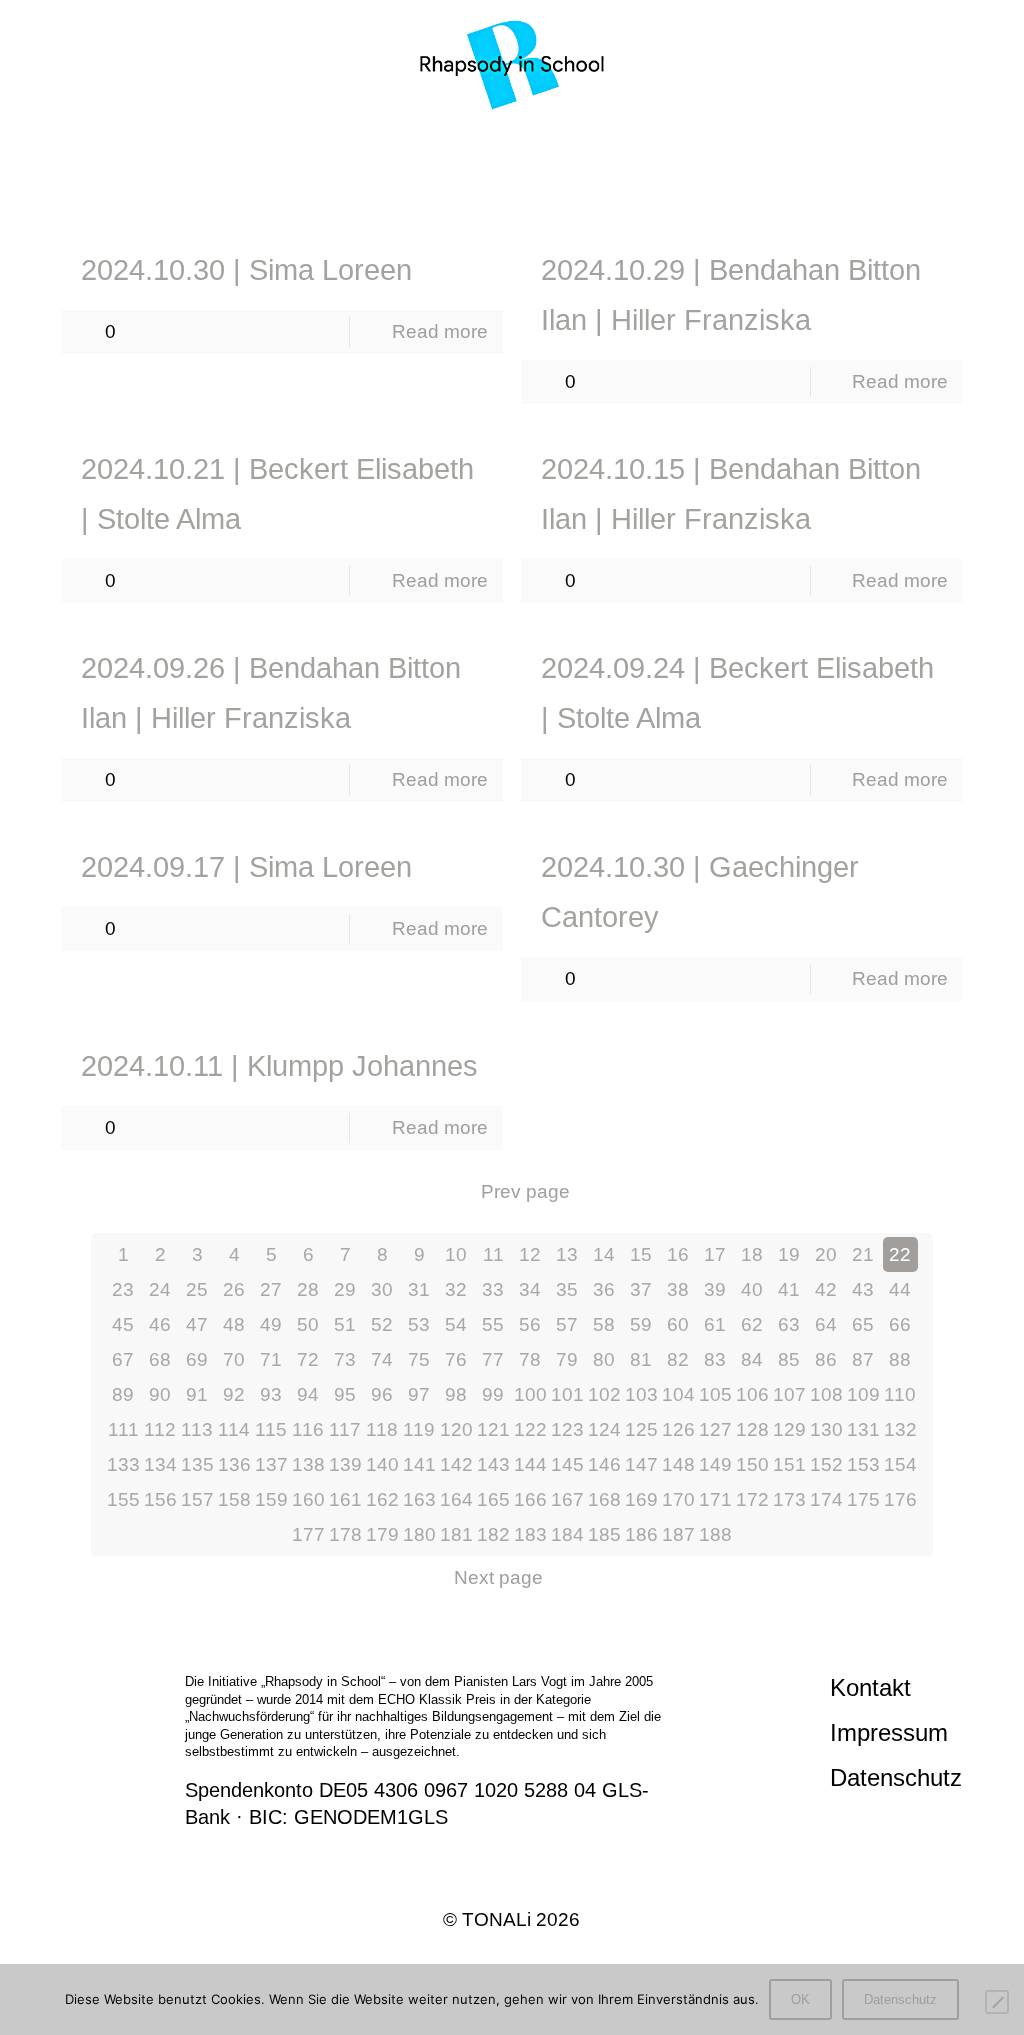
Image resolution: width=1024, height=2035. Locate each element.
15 (641, 1254)
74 (382, 1359)
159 (271, 1499)
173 (789, 1499)
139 (345, 1464)
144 (530, 1464)
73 (345, 1359)
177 (308, 1534)
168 (604, 1499)
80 (604, 1359)
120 (456, 1429)
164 (456, 1499)
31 (419, 1289)
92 (234, 1394)
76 (456, 1359)
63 (789, 1324)
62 (752, 1324)
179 (382, 1534)
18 (752, 1254)
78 (530, 1359)
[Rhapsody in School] (512, 65)
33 (493, 1289)
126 (678, 1429)
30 (382, 1289)
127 (715, 1429)
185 (604, 1534)
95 (345, 1394)
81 (641, 1359)
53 (419, 1324)
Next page (498, 1577)
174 (826, 1499)
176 (900, 1499)
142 (456, 1464)
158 (234, 1499)
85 (789, 1359)
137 (271, 1464)
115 (271, 1429)
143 (493, 1464)
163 (419, 1499)
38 (678, 1289)
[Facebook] (472, 1960)
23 (123, 1289)
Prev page (525, 1191)
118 (382, 1429)
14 (604, 1254)
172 (752, 1499)
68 (160, 1359)
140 (382, 1464)
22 (900, 1254)
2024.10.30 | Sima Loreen (246, 270)
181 (456, 1534)
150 (752, 1464)
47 (197, 1324)
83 (715, 1359)
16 (678, 1254)
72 (308, 1359)
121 (493, 1429)
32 (456, 1289)
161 (345, 1499)
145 (567, 1464)
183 (530, 1534)
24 (160, 1289)
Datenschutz (896, 1777)
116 (308, 1429)
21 (863, 1254)
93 (271, 1394)
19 (789, 1254)
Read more (440, 331)
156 (160, 1499)
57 (567, 1324)
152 (826, 1464)
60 (678, 1324)
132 (900, 1429)
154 (900, 1464)
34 (530, 1289)
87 (863, 1359)
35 (567, 1289)
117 (345, 1429)
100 (530, 1394)
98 (456, 1394)
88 (900, 1359)
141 (419, 1464)
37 (641, 1289)
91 (197, 1394)
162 (382, 1499)
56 (530, 1324)
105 (715, 1394)
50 (308, 1324)
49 (271, 1324)
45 (123, 1324)
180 (419, 1534)
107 (789, 1394)
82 (678, 1359)
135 (197, 1464)
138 (308, 1464)
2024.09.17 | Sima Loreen (246, 867)
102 (604, 1394)
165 (493, 1499)
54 (456, 1324)
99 (493, 1394)
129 (789, 1429)
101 (567, 1394)
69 (197, 1359)
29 (345, 1289)
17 (715, 1254)
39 (715, 1289)
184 (567, 1534)
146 (604, 1464)
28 (308, 1289)
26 (234, 1289)
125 (641, 1429)
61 (715, 1324)
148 (678, 1464)
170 (678, 1499)
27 (271, 1289)
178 (345, 1534)
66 (900, 1324)
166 (530, 1499)
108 (826, 1394)
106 (752, 1394)
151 (789, 1464)
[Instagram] (512, 1960)
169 (641, 1499)
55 (493, 1324)
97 (419, 1394)
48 (234, 1324)
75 (419, 1359)
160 (308, 1499)
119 (419, 1429)
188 (715, 1534)
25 (197, 1289)
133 (123, 1464)
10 (456, 1254)
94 (308, 1394)
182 (493, 1534)
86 (826, 1359)
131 (863, 1429)
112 (160, 1429)
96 (382, 1394)
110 (900, 1394)
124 (604, 1429)
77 (493, 1359)
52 (382, 1324)
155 (123, 1499)
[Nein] (997, 2002)
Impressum (889, 1732)
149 (715, 1464)
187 (678, 1534)
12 (530, 1254)
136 (234, 1464)
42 (826, 1289)
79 (567, 1359)
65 (863, 1324)
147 (641, 1464)
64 (826, 1324)
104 (678, 1394)
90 (160, 1394)
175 (863, 1499)
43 (863, 1289)
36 (604, 1289)
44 (900, 1289)
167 (567, 1499)
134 (160, 1464)
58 (604, 1324)
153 (863, 1464)
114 (234, 1429)
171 (715, 1499)
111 (123, 1429)
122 (530, 1429)
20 (826, 1254)
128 (752, 1429)
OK (800, 1999)
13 (567, 1254)
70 (234, 1359)
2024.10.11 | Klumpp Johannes (279, 1066)
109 (863, 1394)
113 (197, 1429)
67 (123, 1359)
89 (123, 1394)
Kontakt (870, 1687)
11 (493, 1254)
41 (789, 1289)
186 (641, 1534)
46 (160, 1324)
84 (752, 1359)
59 (641, 1324)
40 (752, 1289)
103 (641, 1394)
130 (826, 1429)
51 (345, 1324)
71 (271, 1359)
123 (567, 1429)
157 (197, 1499)
